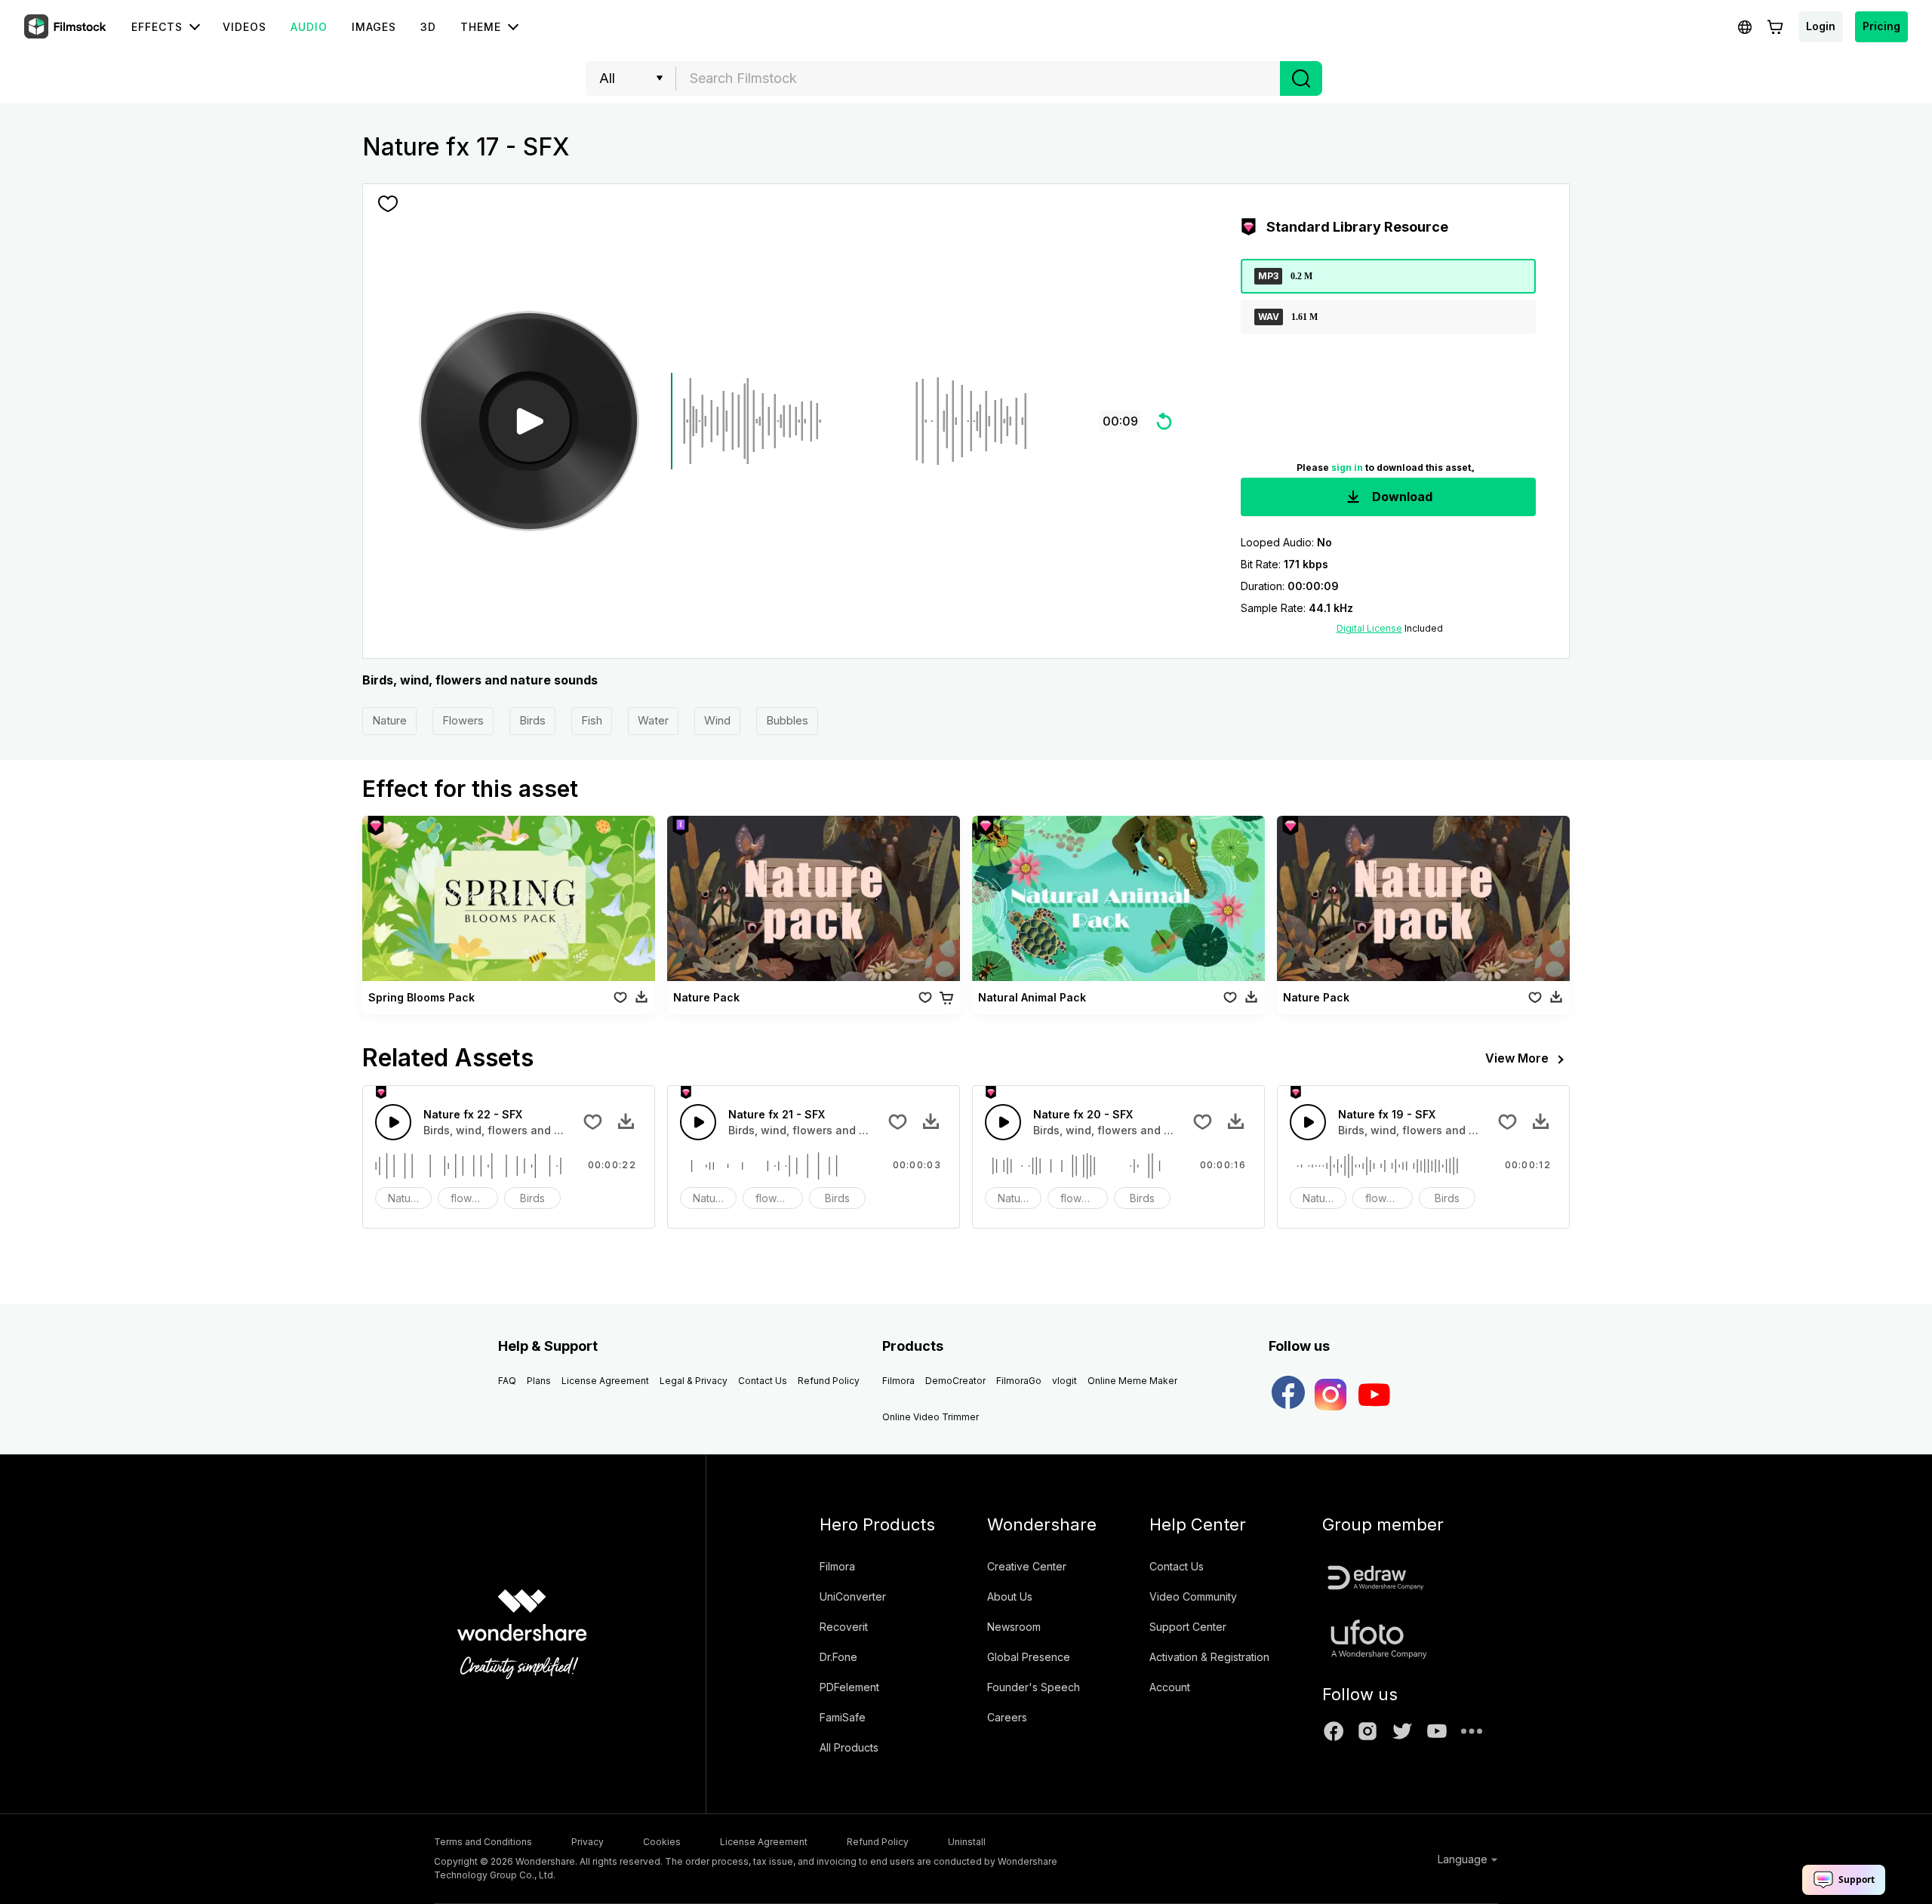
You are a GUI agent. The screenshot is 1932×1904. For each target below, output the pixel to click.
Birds (532, 720)
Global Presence (1029, 1657)
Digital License (1369, 628)
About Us (1010, 1596)
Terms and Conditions (483, 1842)
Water (653, 720)
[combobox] (978, 78)
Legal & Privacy (694, 1381)
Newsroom (1014, 1627)
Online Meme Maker (1132, 1381)
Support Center (1188, 1627)
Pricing (1881, 26)
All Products (849, 1747)
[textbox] (978, 78)
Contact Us (763, 1381)
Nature (389, 720)
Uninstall (967, 1842)
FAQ (507, 1381)
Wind (717, 720)
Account (1170, 1687)
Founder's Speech (1034, 1687)
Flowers (463, 720)
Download (1401, 497)
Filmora (898, 1381)
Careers (1007, 1717)
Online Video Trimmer (931, 1417)
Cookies (662, 1842)
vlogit (1064, 1381)
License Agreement (605, 1381)
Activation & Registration (1209, 1657)
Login (1821, 26)
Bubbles (787, 720)
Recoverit (844, 1627)
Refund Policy (829, 1381)
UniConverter (853, 1596)
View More (1517, 1058)
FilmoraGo (1019, 1381)
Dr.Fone (838, 1657)
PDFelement (849, 1687)
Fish (592, 720)
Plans (539, 1381)
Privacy (588, 1842)
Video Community (1193, 1596)
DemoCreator (955, 1381)
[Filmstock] (66, 27)
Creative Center (1027, 1566)
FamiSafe (843, 1717)
